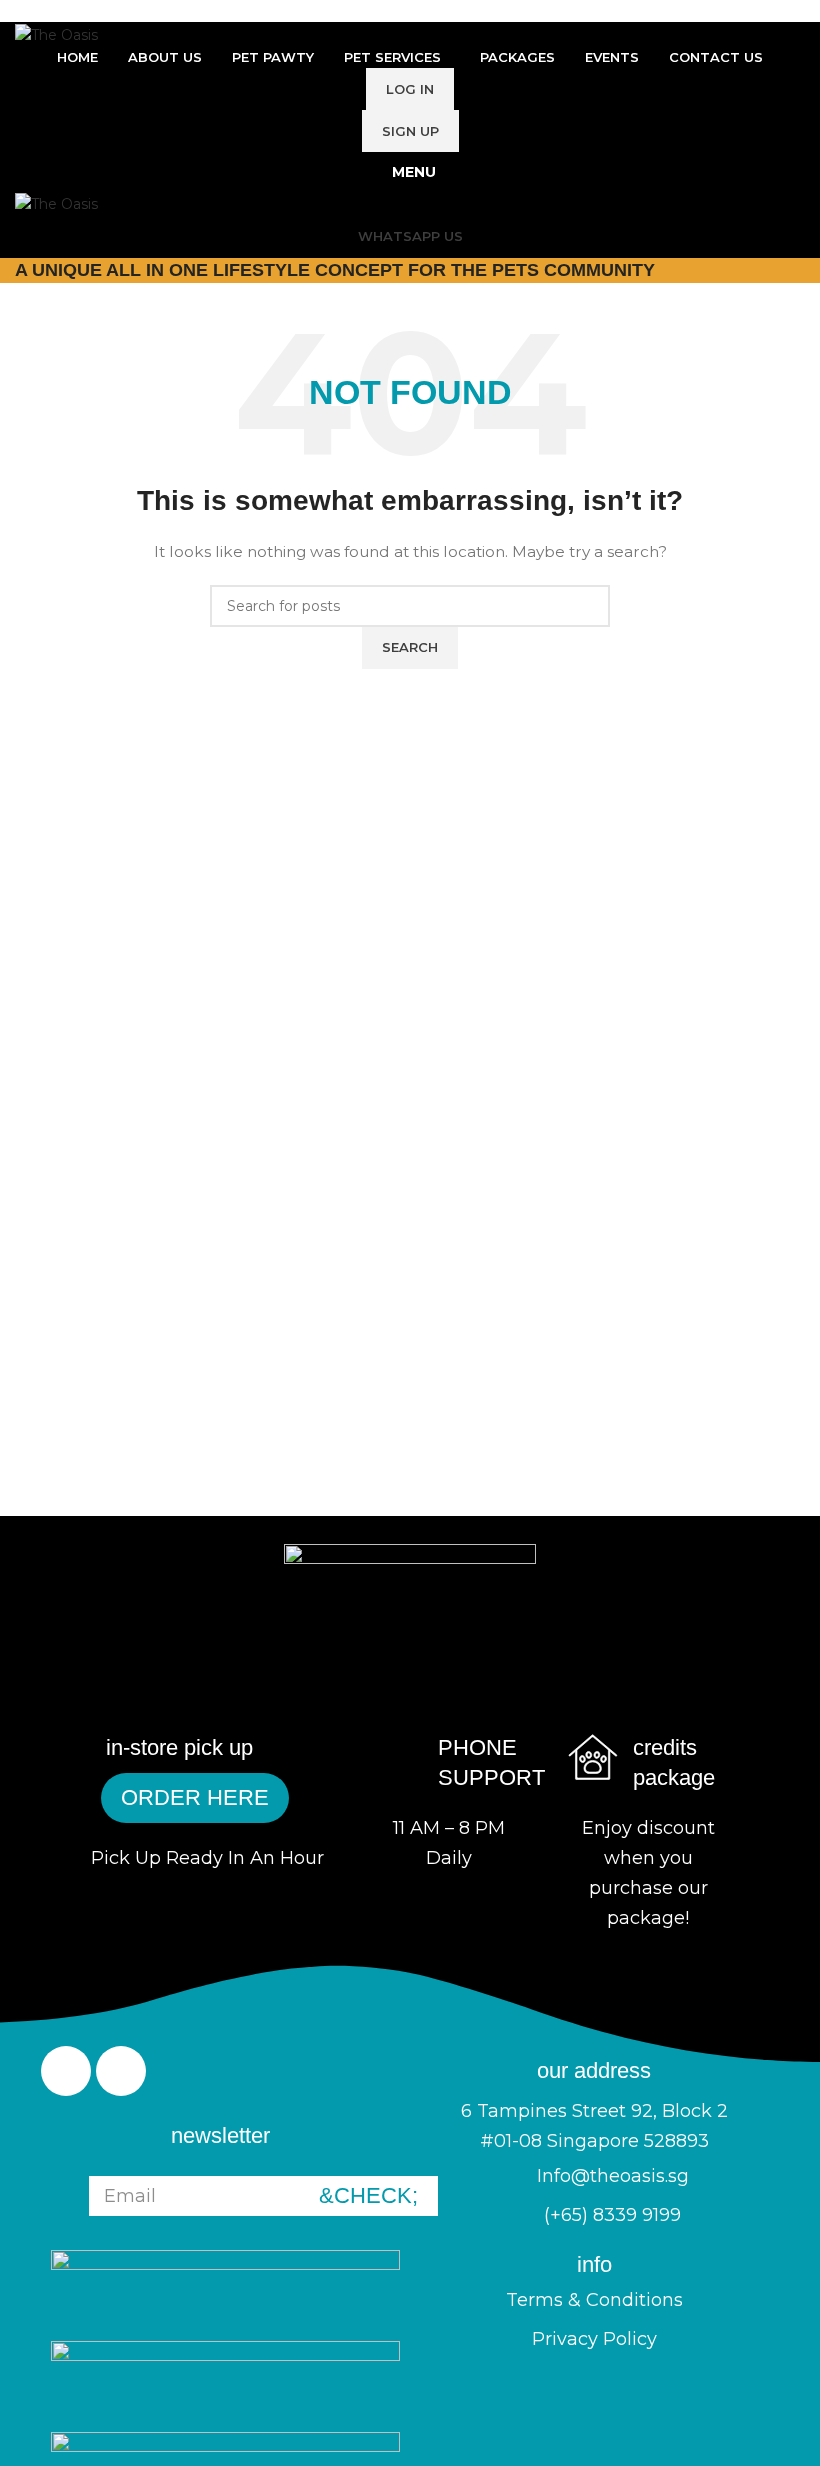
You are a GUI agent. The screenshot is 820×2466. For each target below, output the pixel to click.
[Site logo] (56, 33)
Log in (410, 89)
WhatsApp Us (410, 236)
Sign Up (410, 131)
